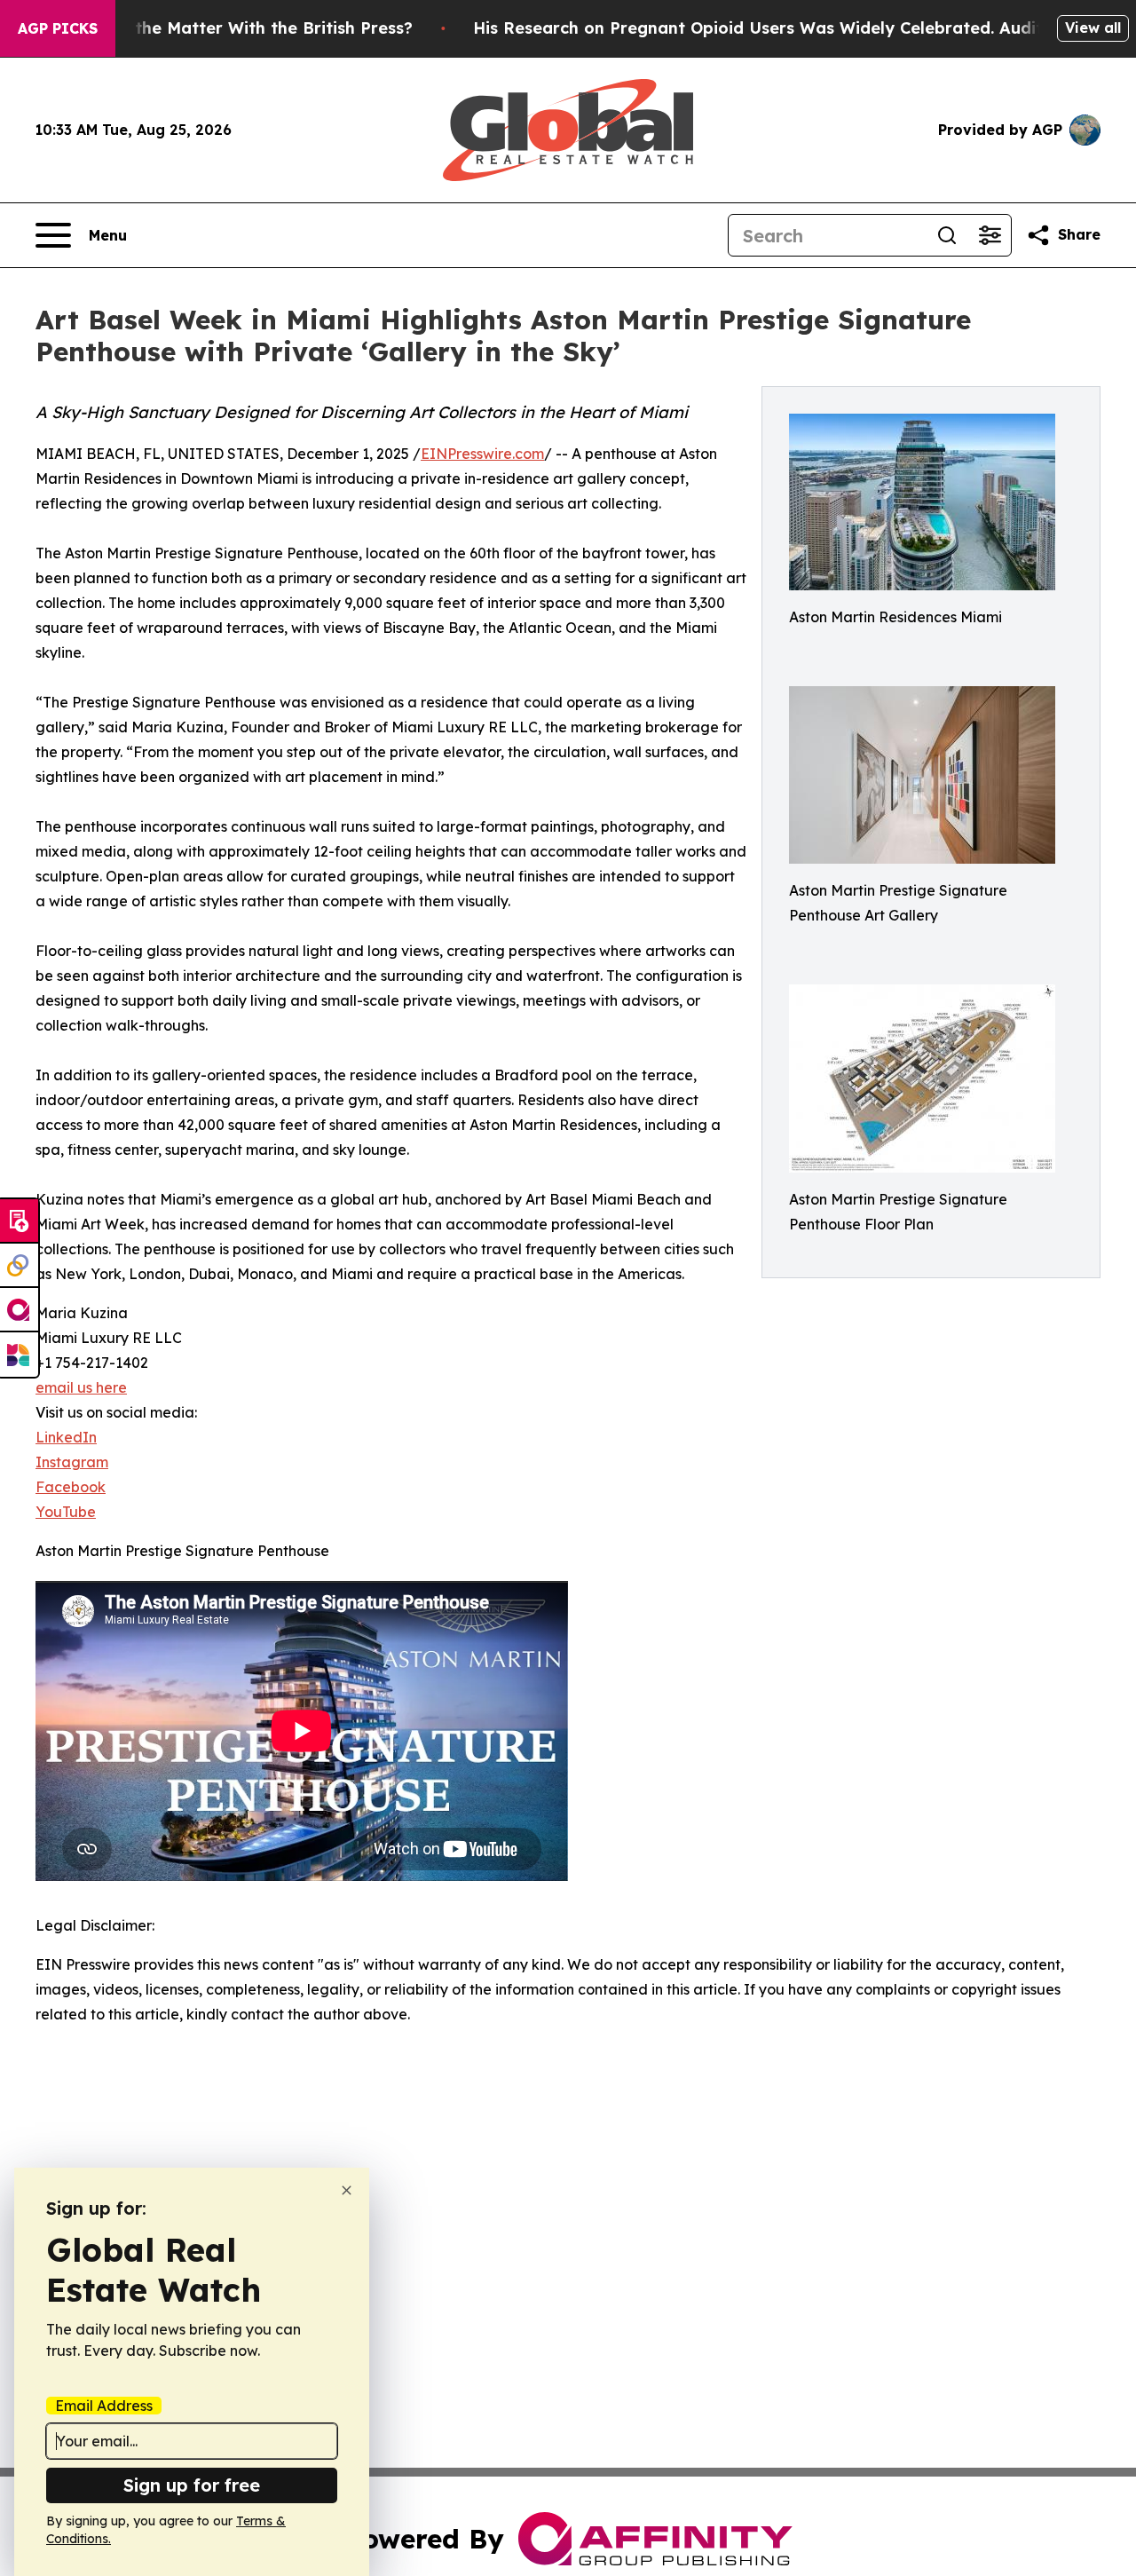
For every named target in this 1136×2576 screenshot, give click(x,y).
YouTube (66, 1512)
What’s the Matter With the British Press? (243, 28)
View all (1093, 28)
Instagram (72, 1462)
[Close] (347, 2190)
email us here (81, 1387)
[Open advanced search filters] (990, 235)
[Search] (947, 235)
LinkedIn (66, 1437)
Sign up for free (192, 2485)
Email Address (104, 2406)
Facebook (71, 1487)
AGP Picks (58, 28)
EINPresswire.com (482, 454)
